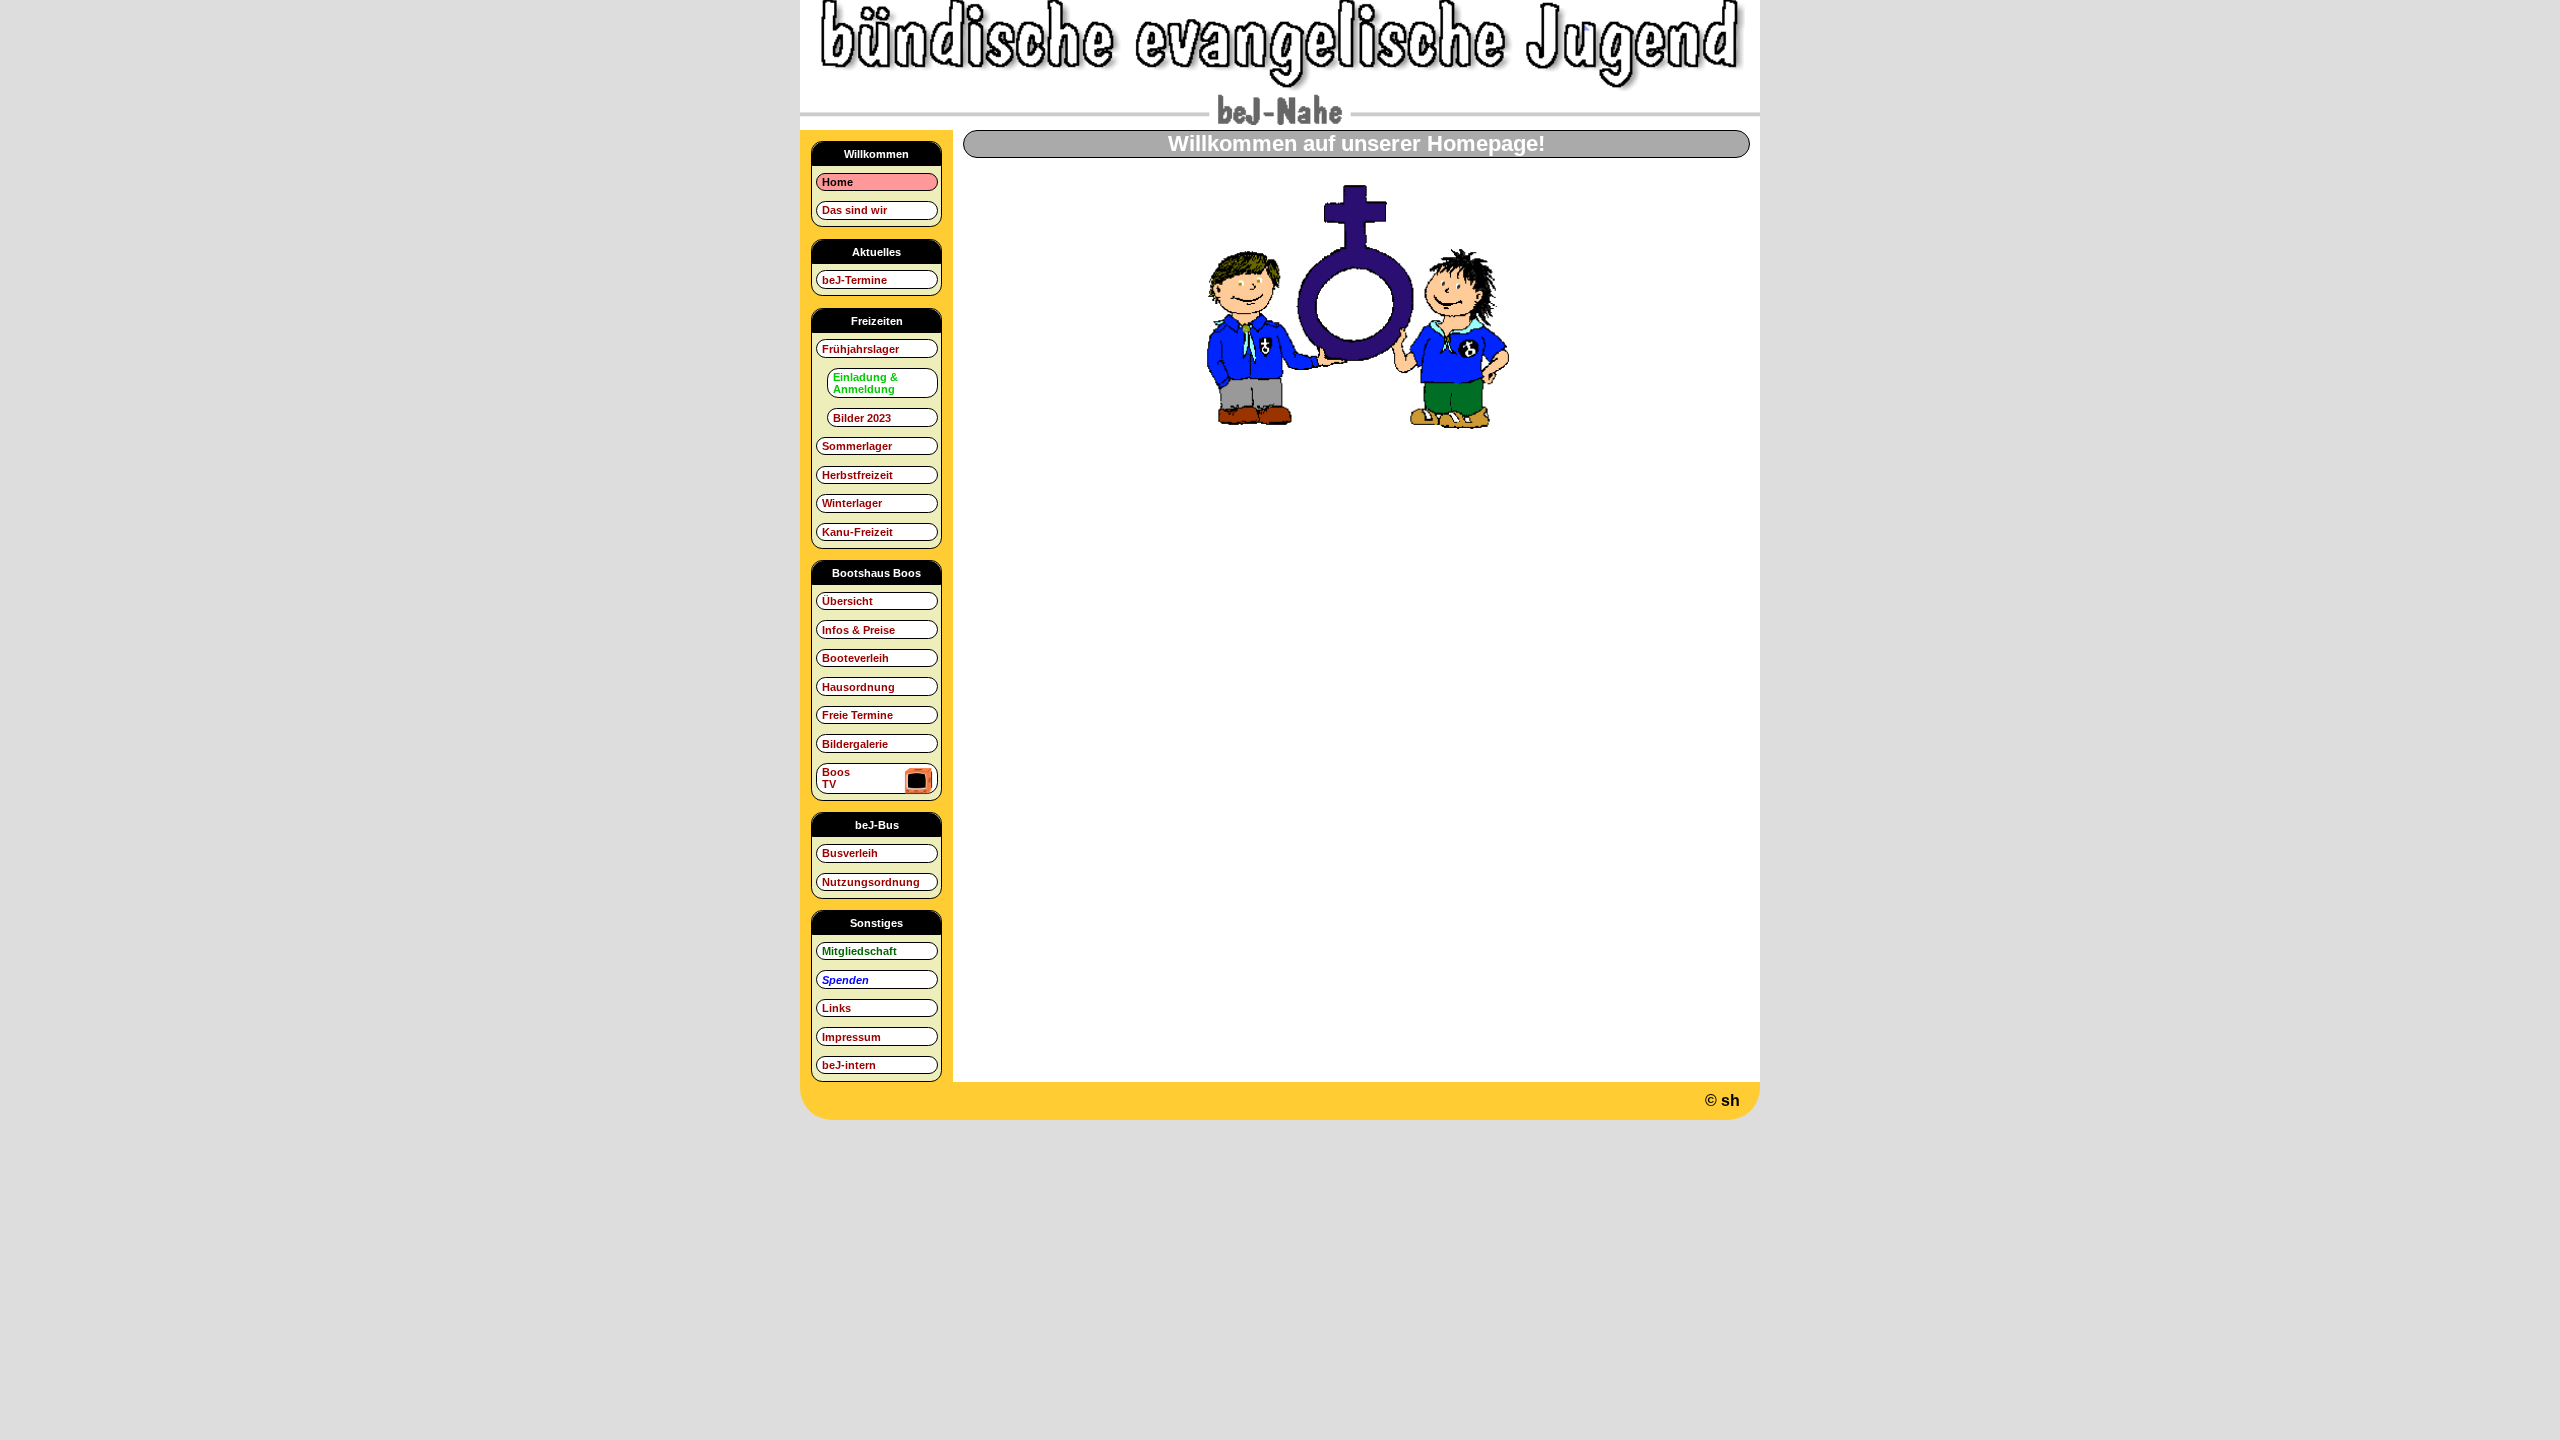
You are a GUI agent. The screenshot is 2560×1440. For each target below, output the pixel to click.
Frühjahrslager (860, 349)
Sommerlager (857, 446)
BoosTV (836, 778)
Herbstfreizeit (857, 475)
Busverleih (850, 853)
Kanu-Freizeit (857, 532)
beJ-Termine (854, 280)
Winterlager (852, 503)
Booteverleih (855, 658)
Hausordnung (858, 687)
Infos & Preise (858, 630)
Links (836, 1008)
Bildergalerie (855, 744)
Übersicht (847, 601)
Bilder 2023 (862, 418)
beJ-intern (849, 1065)
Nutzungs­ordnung (871, 882)
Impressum (851, 1037)
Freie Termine (857, 715)
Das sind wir (854, 210)
